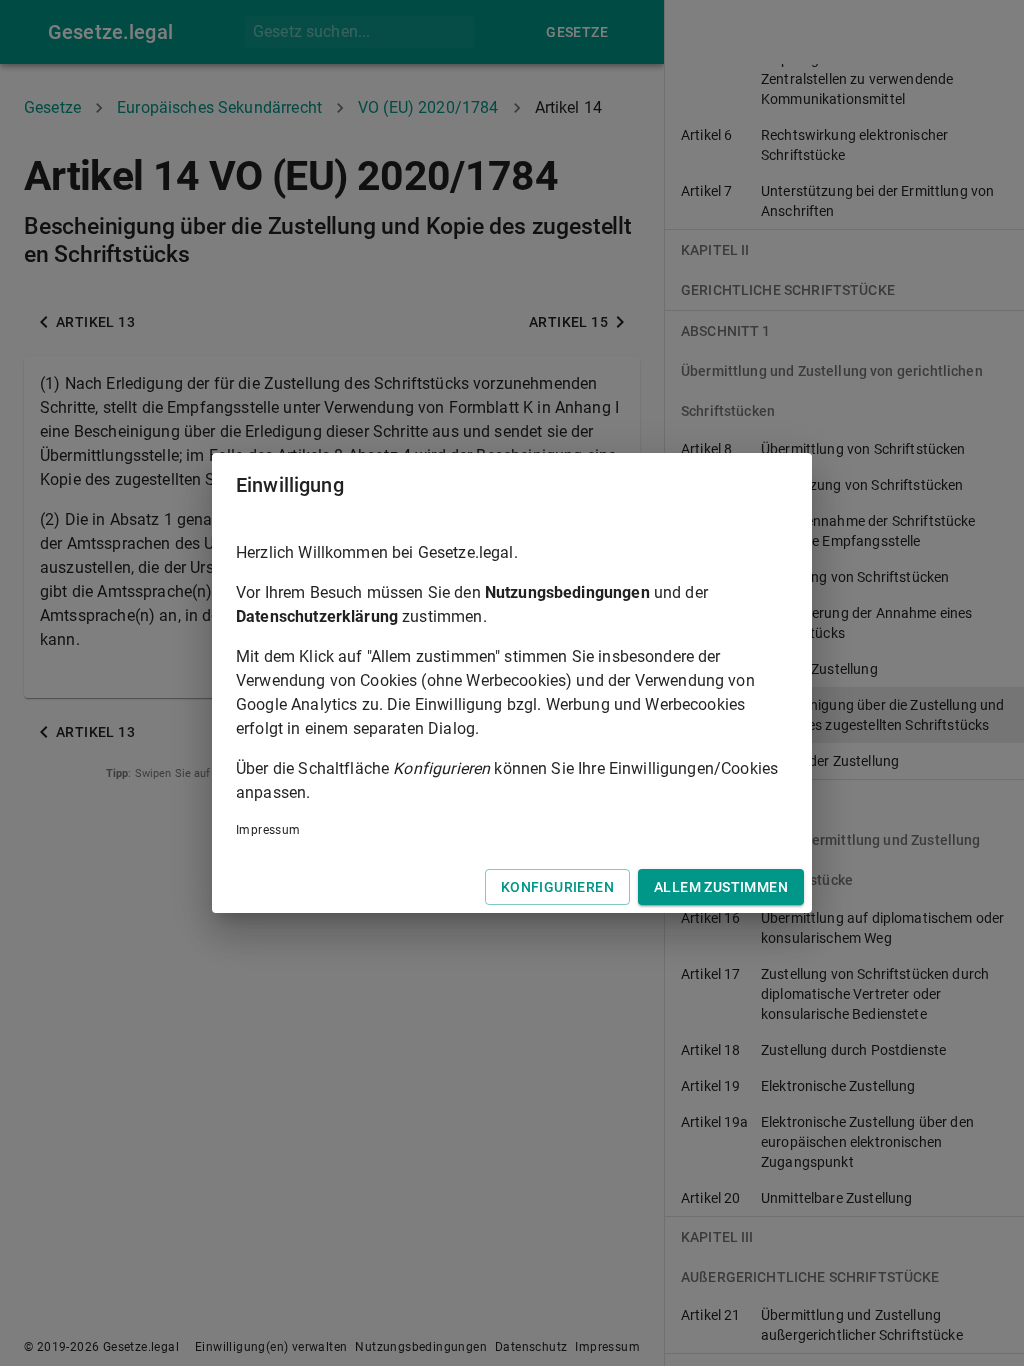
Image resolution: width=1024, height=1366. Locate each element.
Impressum (268, 830)
